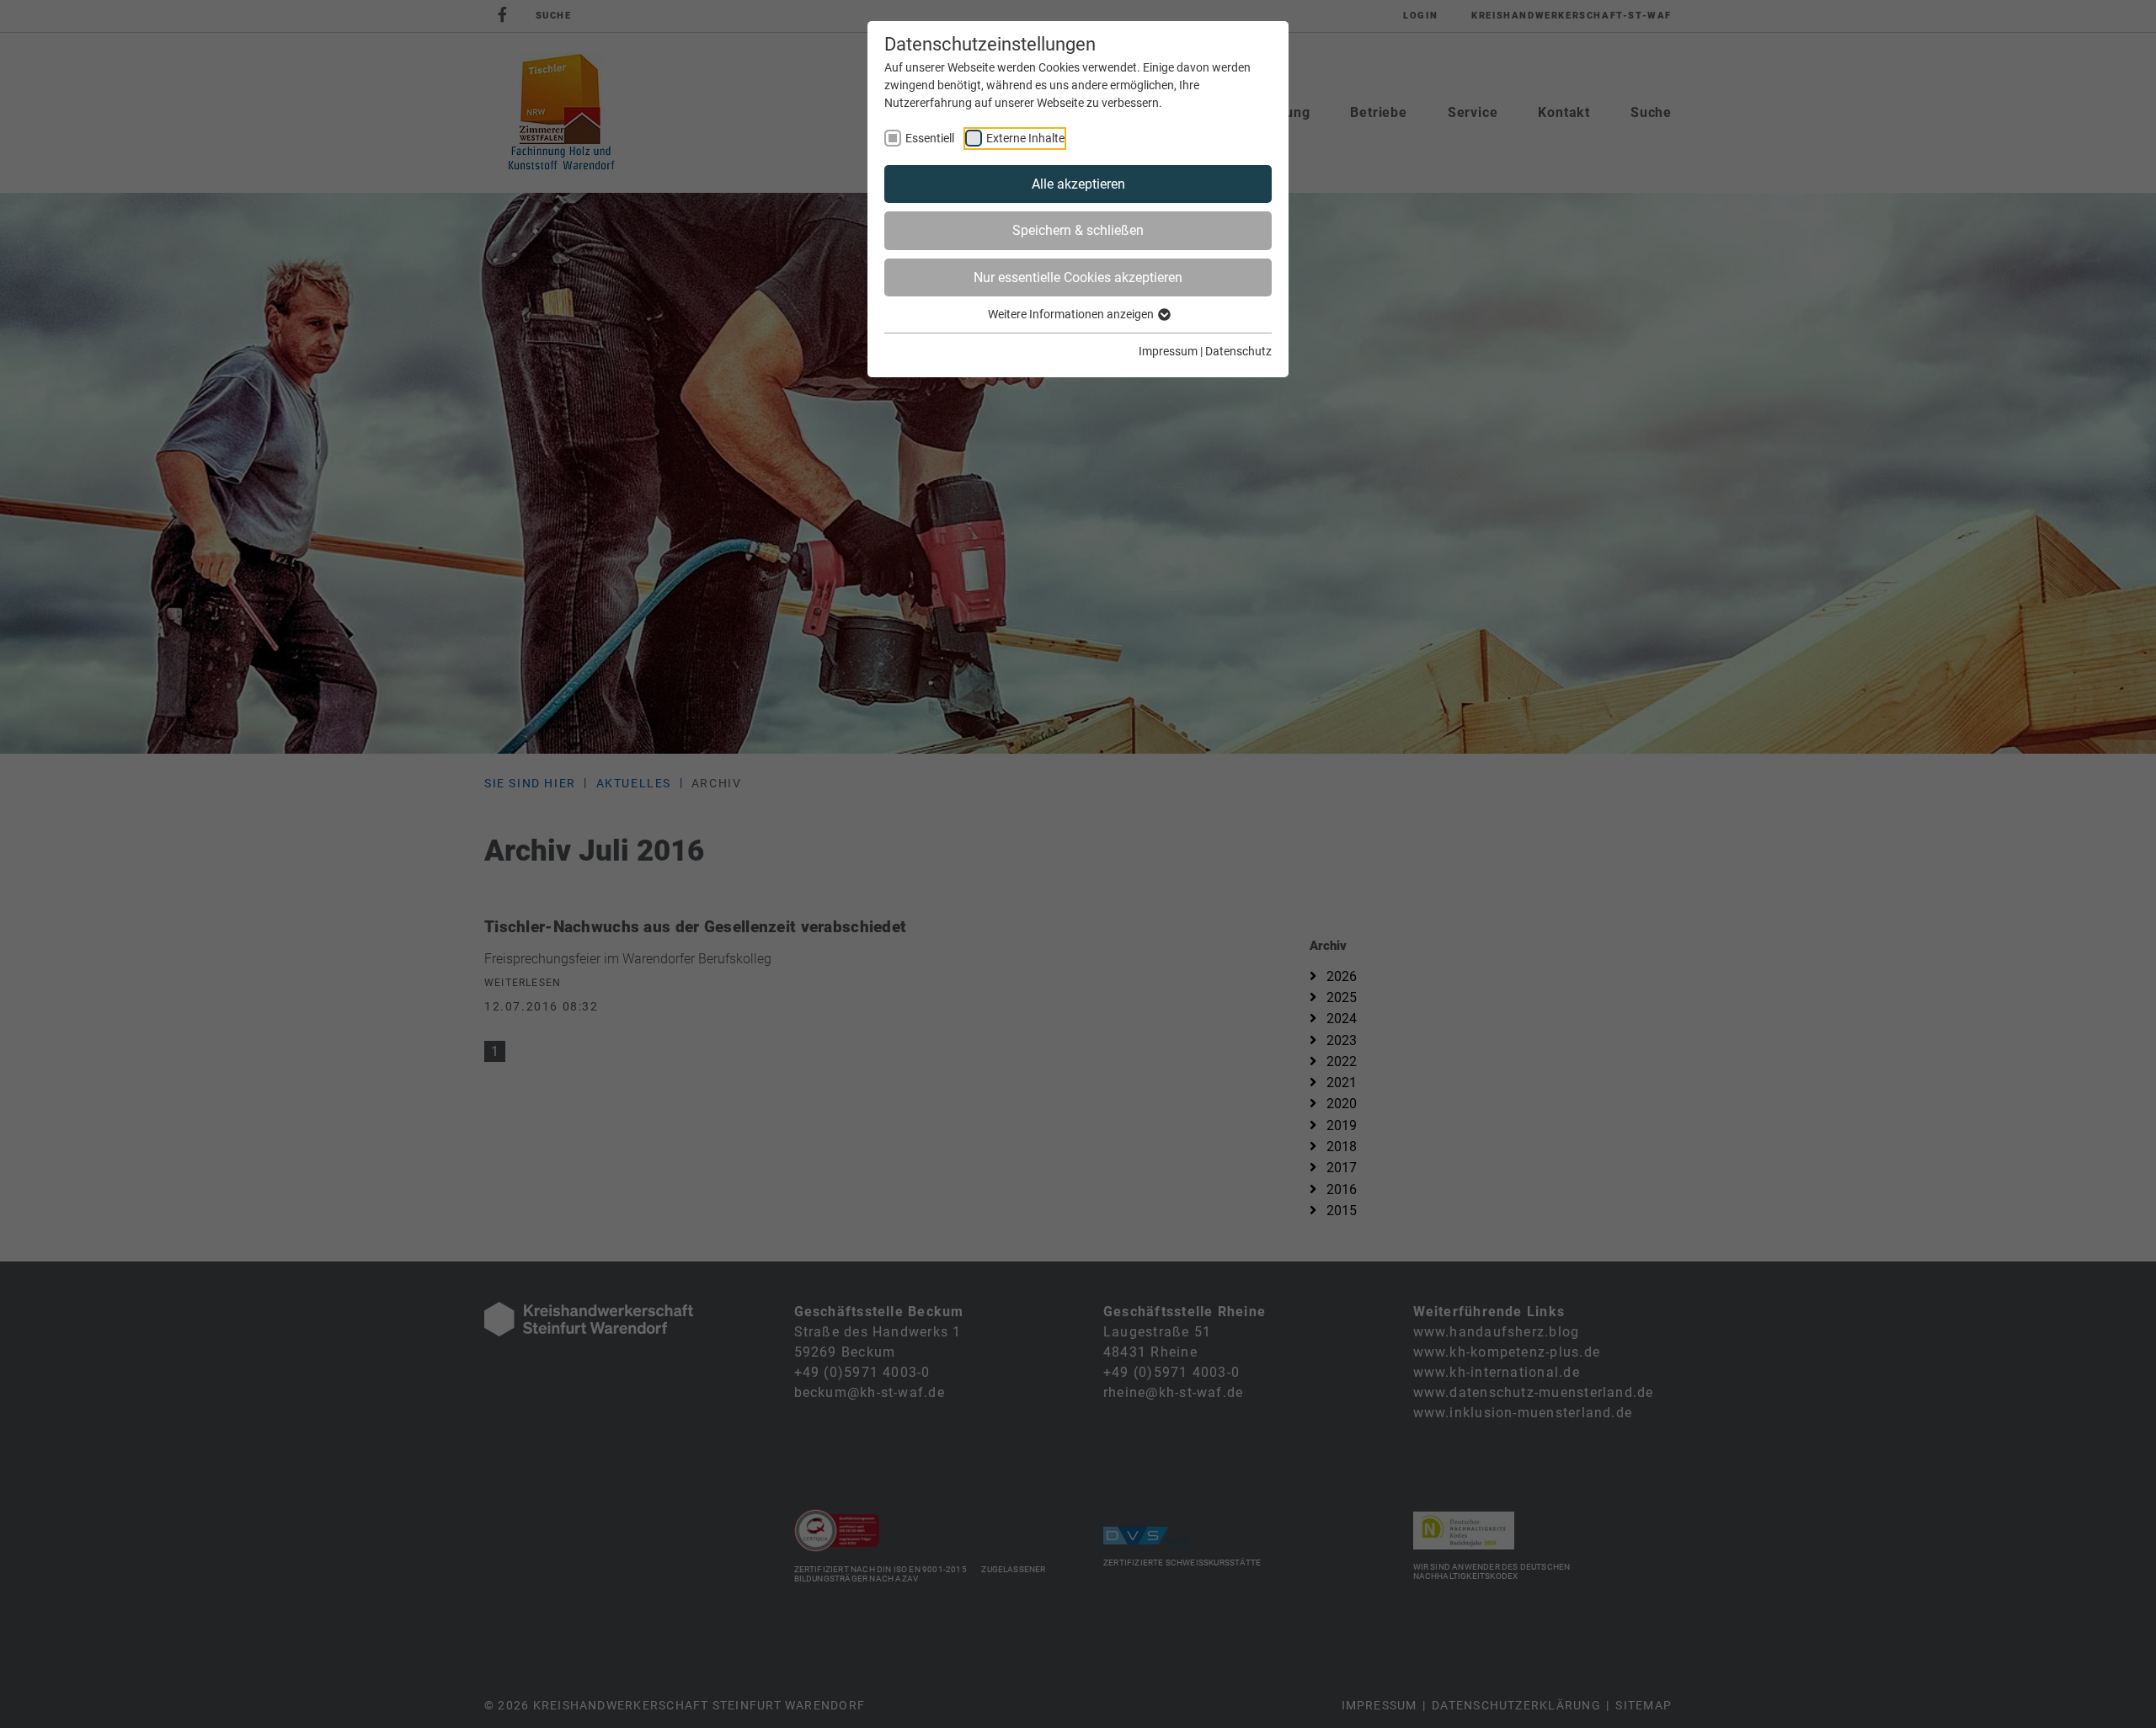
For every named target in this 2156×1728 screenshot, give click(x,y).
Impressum (1168, 351)
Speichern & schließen (1078, 230)
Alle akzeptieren (1078, 184)
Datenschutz (1238, 351)
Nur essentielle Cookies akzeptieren (1078, 277)
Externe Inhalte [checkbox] (1025, 138)
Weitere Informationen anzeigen (1072, 314)
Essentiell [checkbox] (930, 138)
